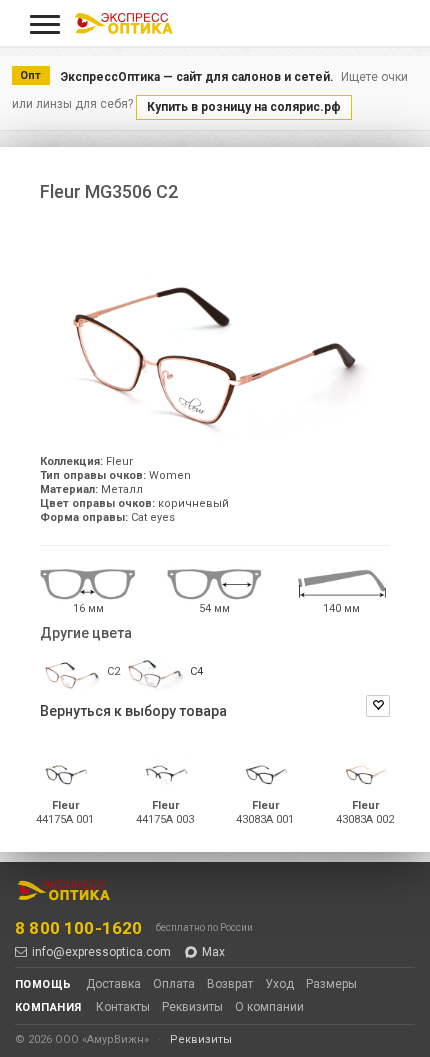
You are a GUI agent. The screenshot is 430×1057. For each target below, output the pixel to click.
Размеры (331, 984)
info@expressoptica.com (101, 952)
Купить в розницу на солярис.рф (244, 107)
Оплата (174, 984)
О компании (269, 1007)
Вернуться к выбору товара (133, 711)
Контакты (123, 1007)
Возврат (230, 984)
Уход (279, 984)
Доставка (113, 984)
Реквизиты (192, 1007)
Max (213, 952)
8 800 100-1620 (78, 928)
